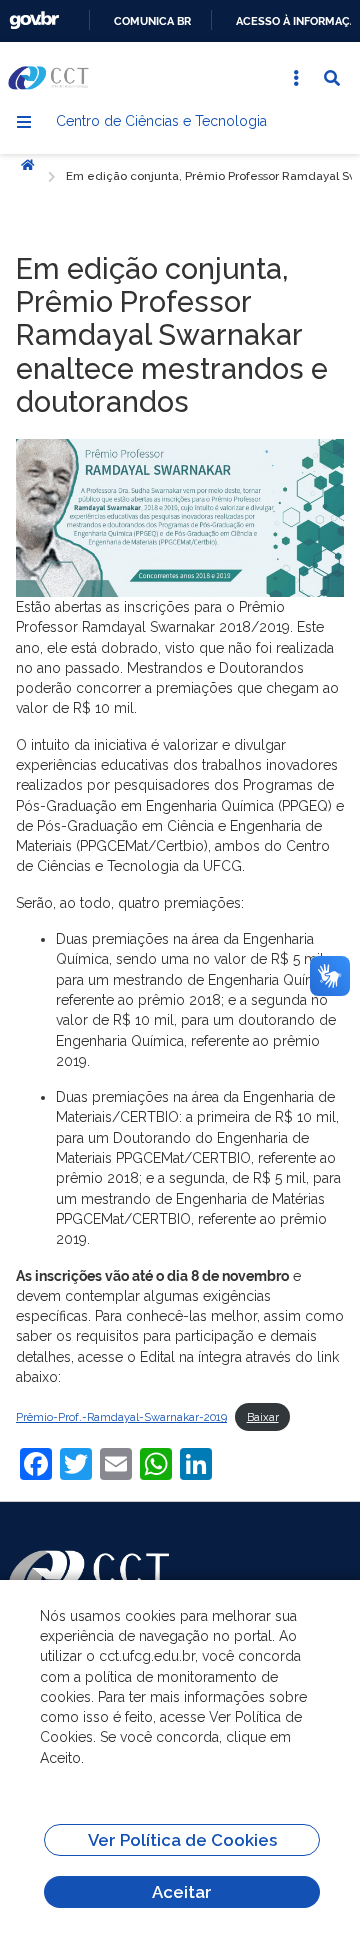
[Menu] (24, 122)
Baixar (263, 1417)
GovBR (34, 20)
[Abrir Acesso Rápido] (296, 78)
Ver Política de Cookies (182, 1840)
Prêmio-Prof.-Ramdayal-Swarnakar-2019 (121, 1417)
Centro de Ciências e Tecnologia (161, 121)
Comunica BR (152, 21)
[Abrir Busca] (332, 78)
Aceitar (182, 1892)
